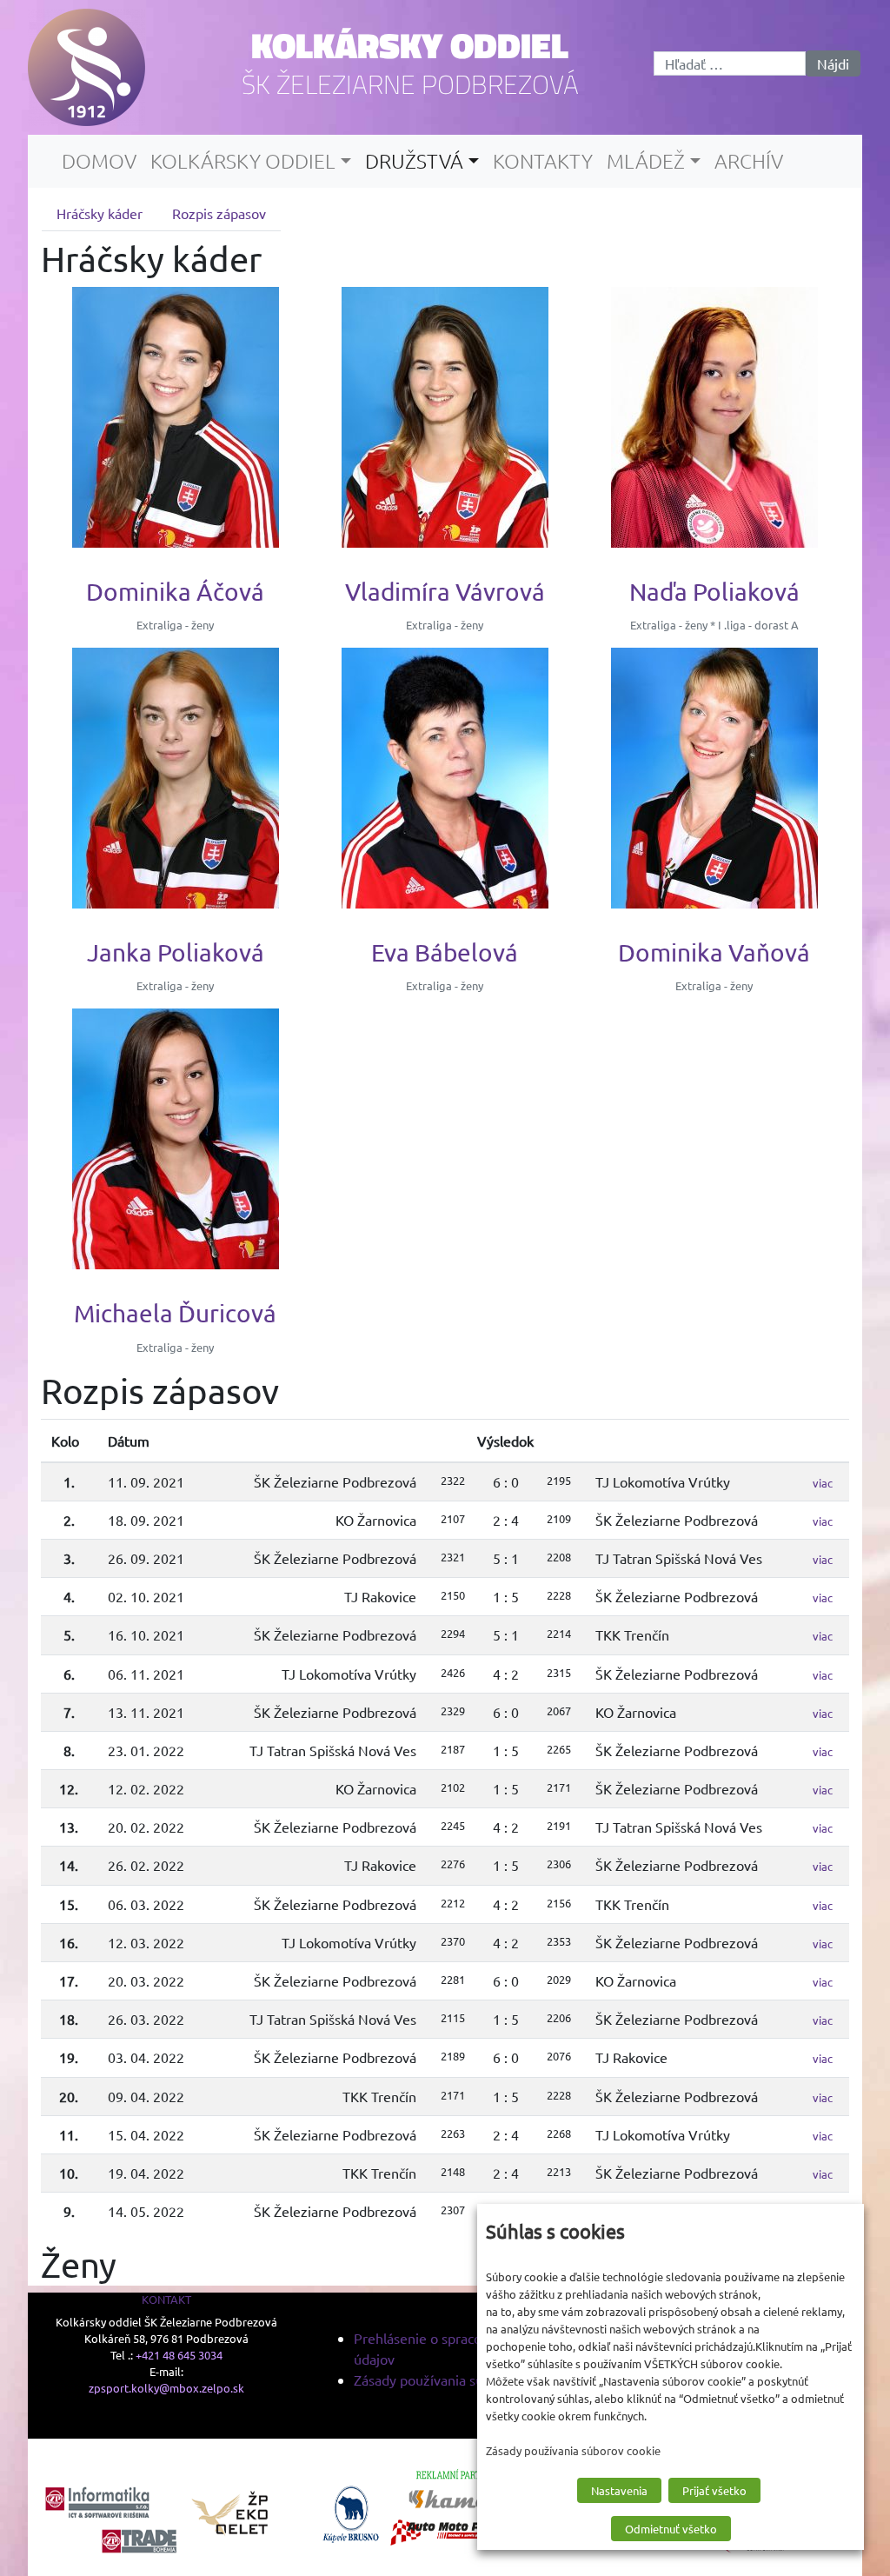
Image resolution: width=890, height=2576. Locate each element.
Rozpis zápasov (219, 213)
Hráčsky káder (100, 213)
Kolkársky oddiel (410, 45)
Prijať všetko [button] (714, 2490)
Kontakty (543, 161)
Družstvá (414, 161)
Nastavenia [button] (619, 2490)
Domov (99, 161)
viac (823, 1483)
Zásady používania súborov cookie (458, 2380)
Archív (749, 161)
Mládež (646, 161)
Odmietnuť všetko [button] (671, 2529)
